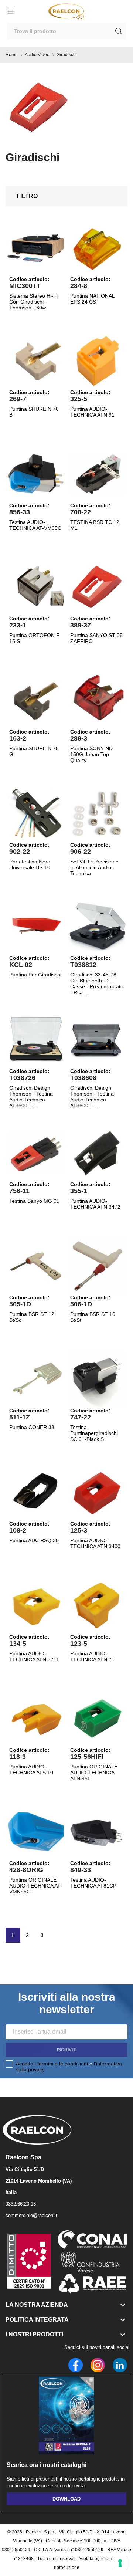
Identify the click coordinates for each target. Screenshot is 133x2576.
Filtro (27, 196)
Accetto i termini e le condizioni (52, 2064)
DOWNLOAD (66, 2499)
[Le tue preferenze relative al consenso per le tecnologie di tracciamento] (120, 2563)
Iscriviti (67, 2050)
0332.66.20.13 (21, 2204)
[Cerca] (119, 31)
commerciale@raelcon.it (31, 2215)
